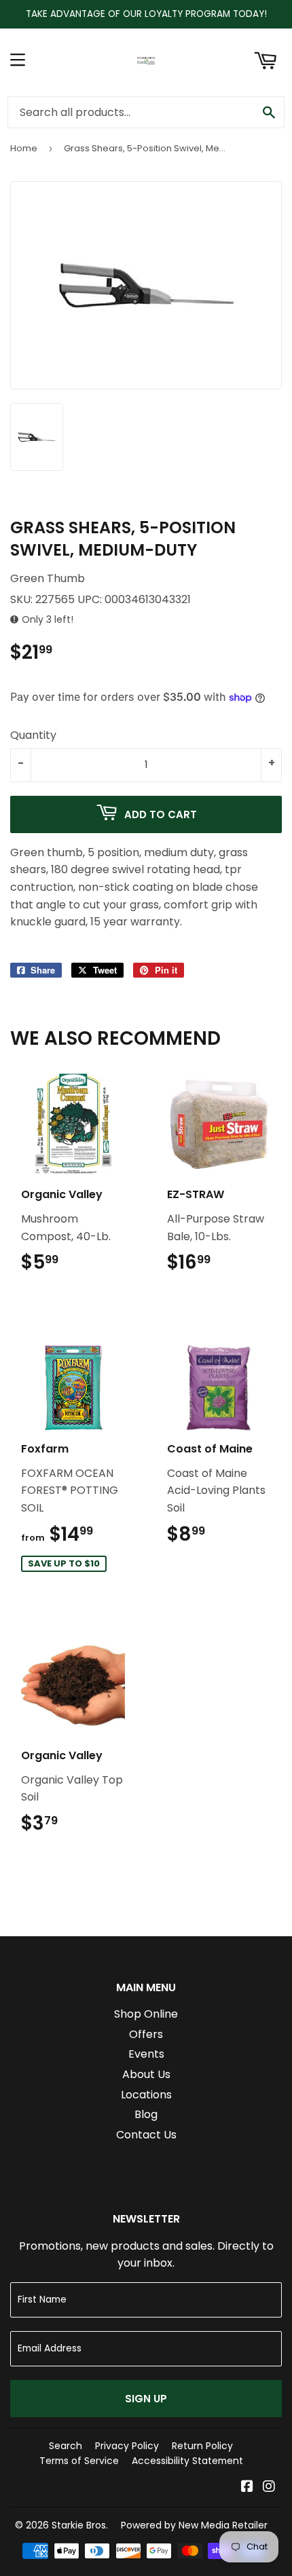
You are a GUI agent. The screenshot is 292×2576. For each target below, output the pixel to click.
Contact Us (146, 2135)
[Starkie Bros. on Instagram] (269, 2487)
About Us (146, 2074)
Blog (146, 2114)
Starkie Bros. (80, 2525)
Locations (146, 2095)
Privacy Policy (127, 2446)
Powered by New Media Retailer (194, 2525)
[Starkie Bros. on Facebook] (247, 2487)
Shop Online (146, 2014)
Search (66, 2446)
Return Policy (202, 2446)
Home (24, 148)
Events (146, 2054)
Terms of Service (79, 2461)
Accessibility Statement (187, 2461)
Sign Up (146, 2399)
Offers (146, 2034)
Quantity (33, 735)
